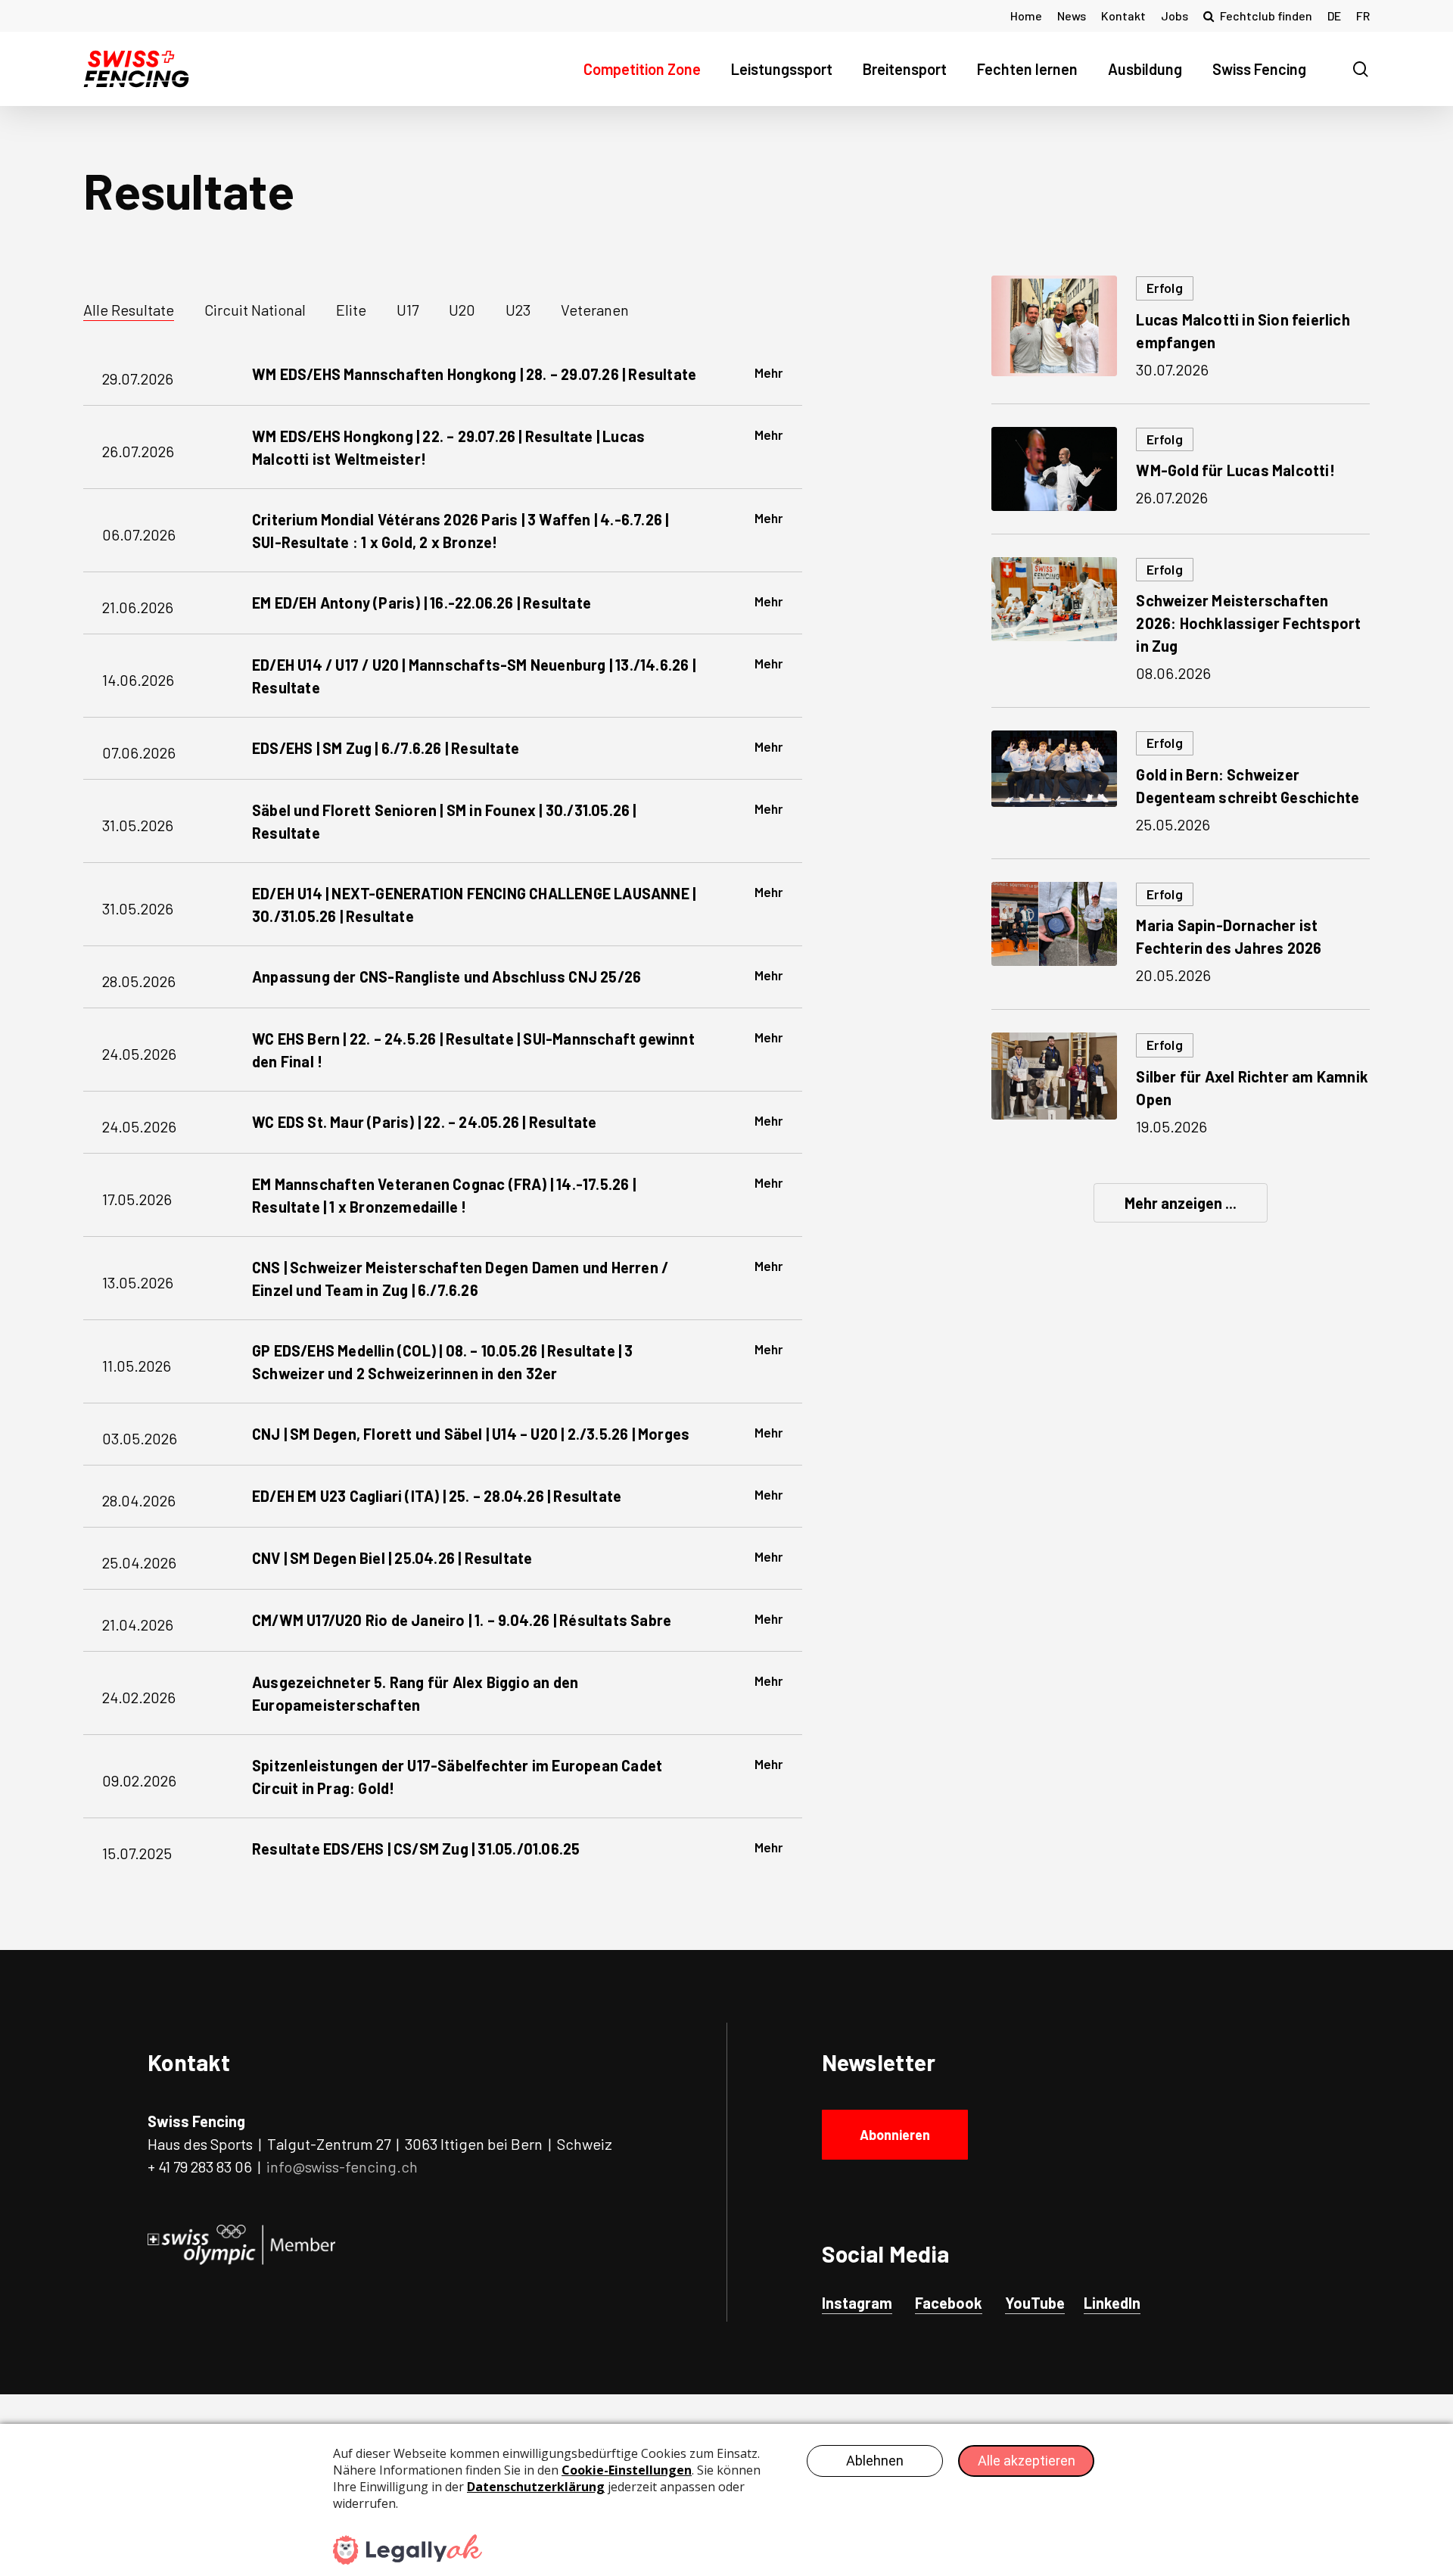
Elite (351, 310)
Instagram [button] (857, 2303)
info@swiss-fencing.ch (342, 2166)
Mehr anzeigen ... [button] (1181, 1203)
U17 (408, 310)
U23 (518, 310)
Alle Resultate (129, 310)
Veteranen (595, 310)
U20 (462, 310)
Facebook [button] (949, 2303)
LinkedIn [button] (1112, 2303)
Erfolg (1164, 288)
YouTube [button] (1035, 2303)
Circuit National (255, 310)
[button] (895, 2135)
